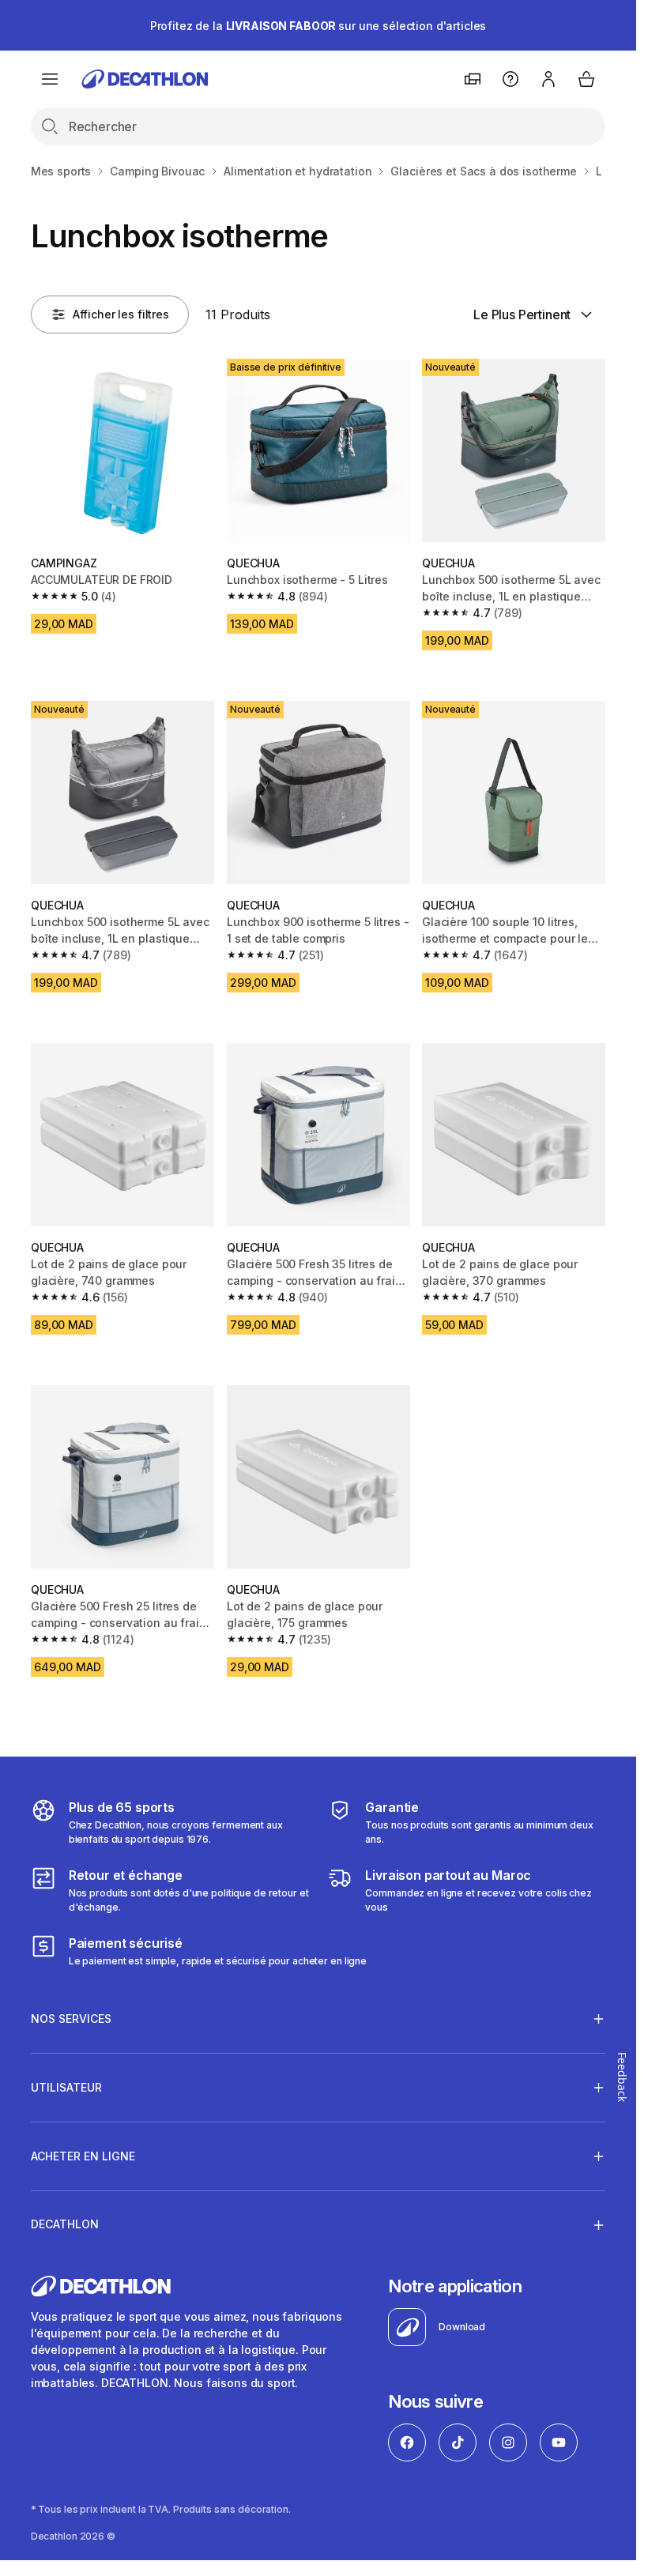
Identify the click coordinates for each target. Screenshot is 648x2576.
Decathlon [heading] (65, 2224)
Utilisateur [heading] (66, 2087)
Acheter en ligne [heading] (83, 2156)
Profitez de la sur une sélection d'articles (318, 26)
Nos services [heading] (71, 2019)
